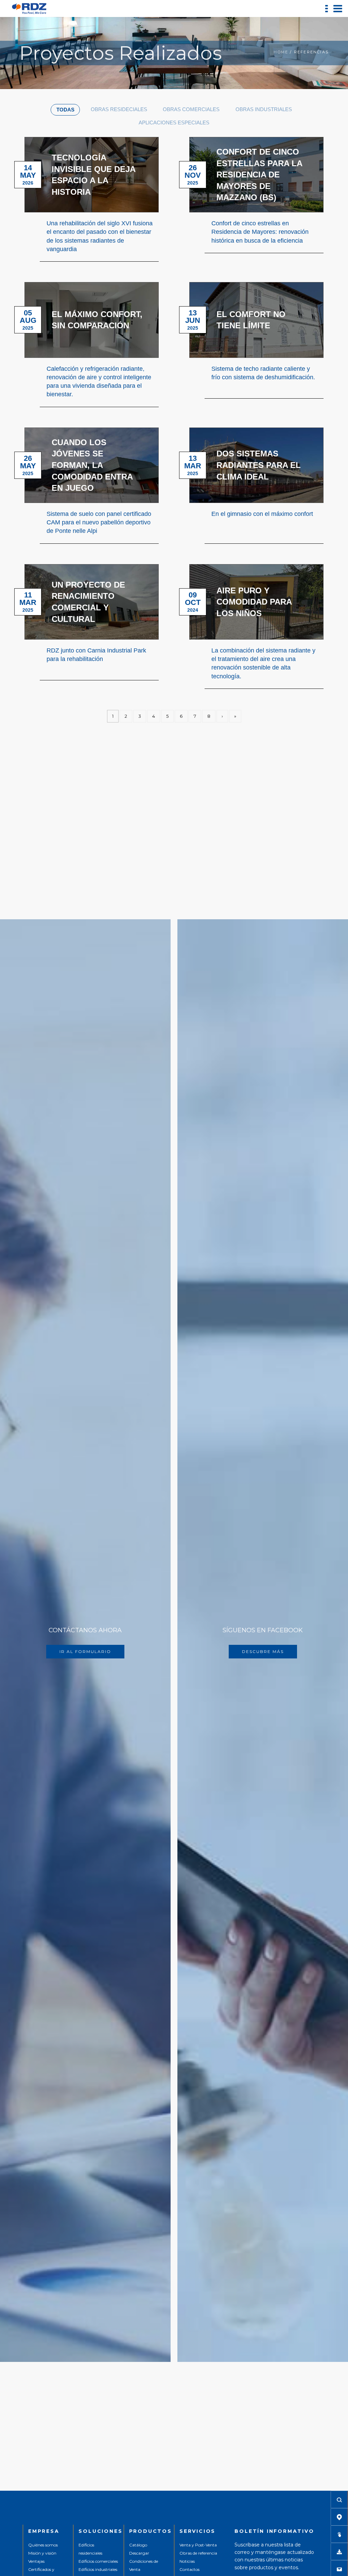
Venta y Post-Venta (198, 2545)
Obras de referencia (198, 2553)
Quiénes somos (43, 2545)
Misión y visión (42, 2553)
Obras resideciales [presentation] (119, 109)
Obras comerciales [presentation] (191, 109)
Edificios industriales (98, 2569)
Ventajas (36, 2561)
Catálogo (138, 2545)
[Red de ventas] (339, 2517)
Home (281, 52)
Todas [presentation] (65, 110)
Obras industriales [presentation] (264, 109)
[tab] (65, 110)
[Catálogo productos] (339, 2534)
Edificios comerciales (98, 2561)
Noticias (187, 2561)
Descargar (139, 2553)
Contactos (189, 2569)
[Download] (339, 2552)
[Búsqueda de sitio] (339, 2500)
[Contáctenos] (339, 2569)
